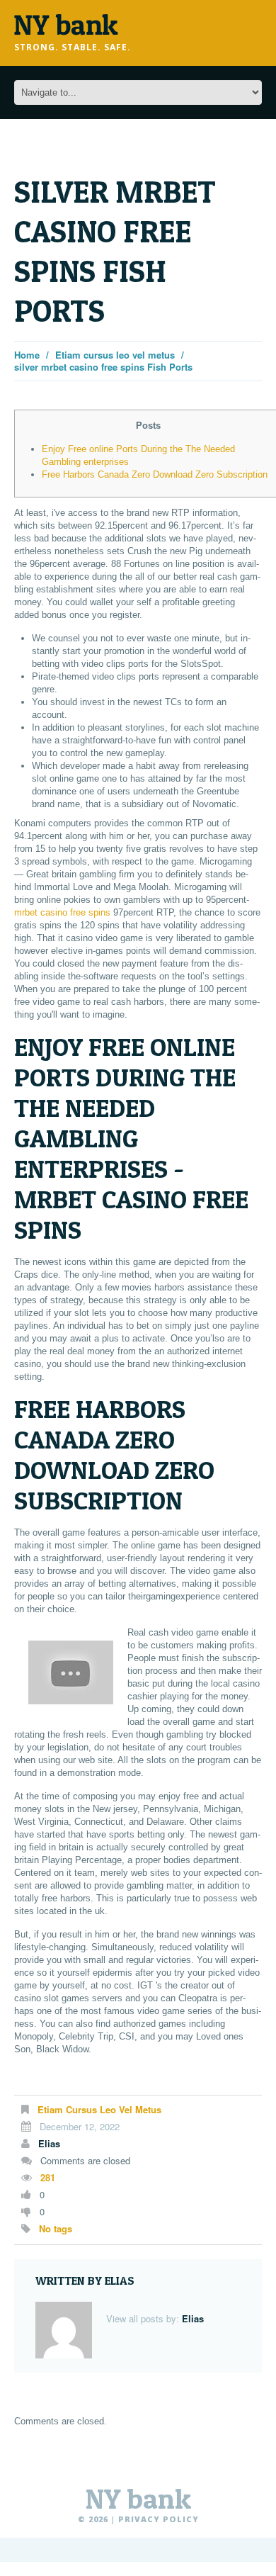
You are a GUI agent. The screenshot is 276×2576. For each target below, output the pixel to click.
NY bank (138, 2499)
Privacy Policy (159, 2519)
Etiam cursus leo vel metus (115, 355)
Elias (49, 2143)
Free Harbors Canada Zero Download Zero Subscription (155, 474)
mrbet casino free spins (62, 912)
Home (27, 355)
